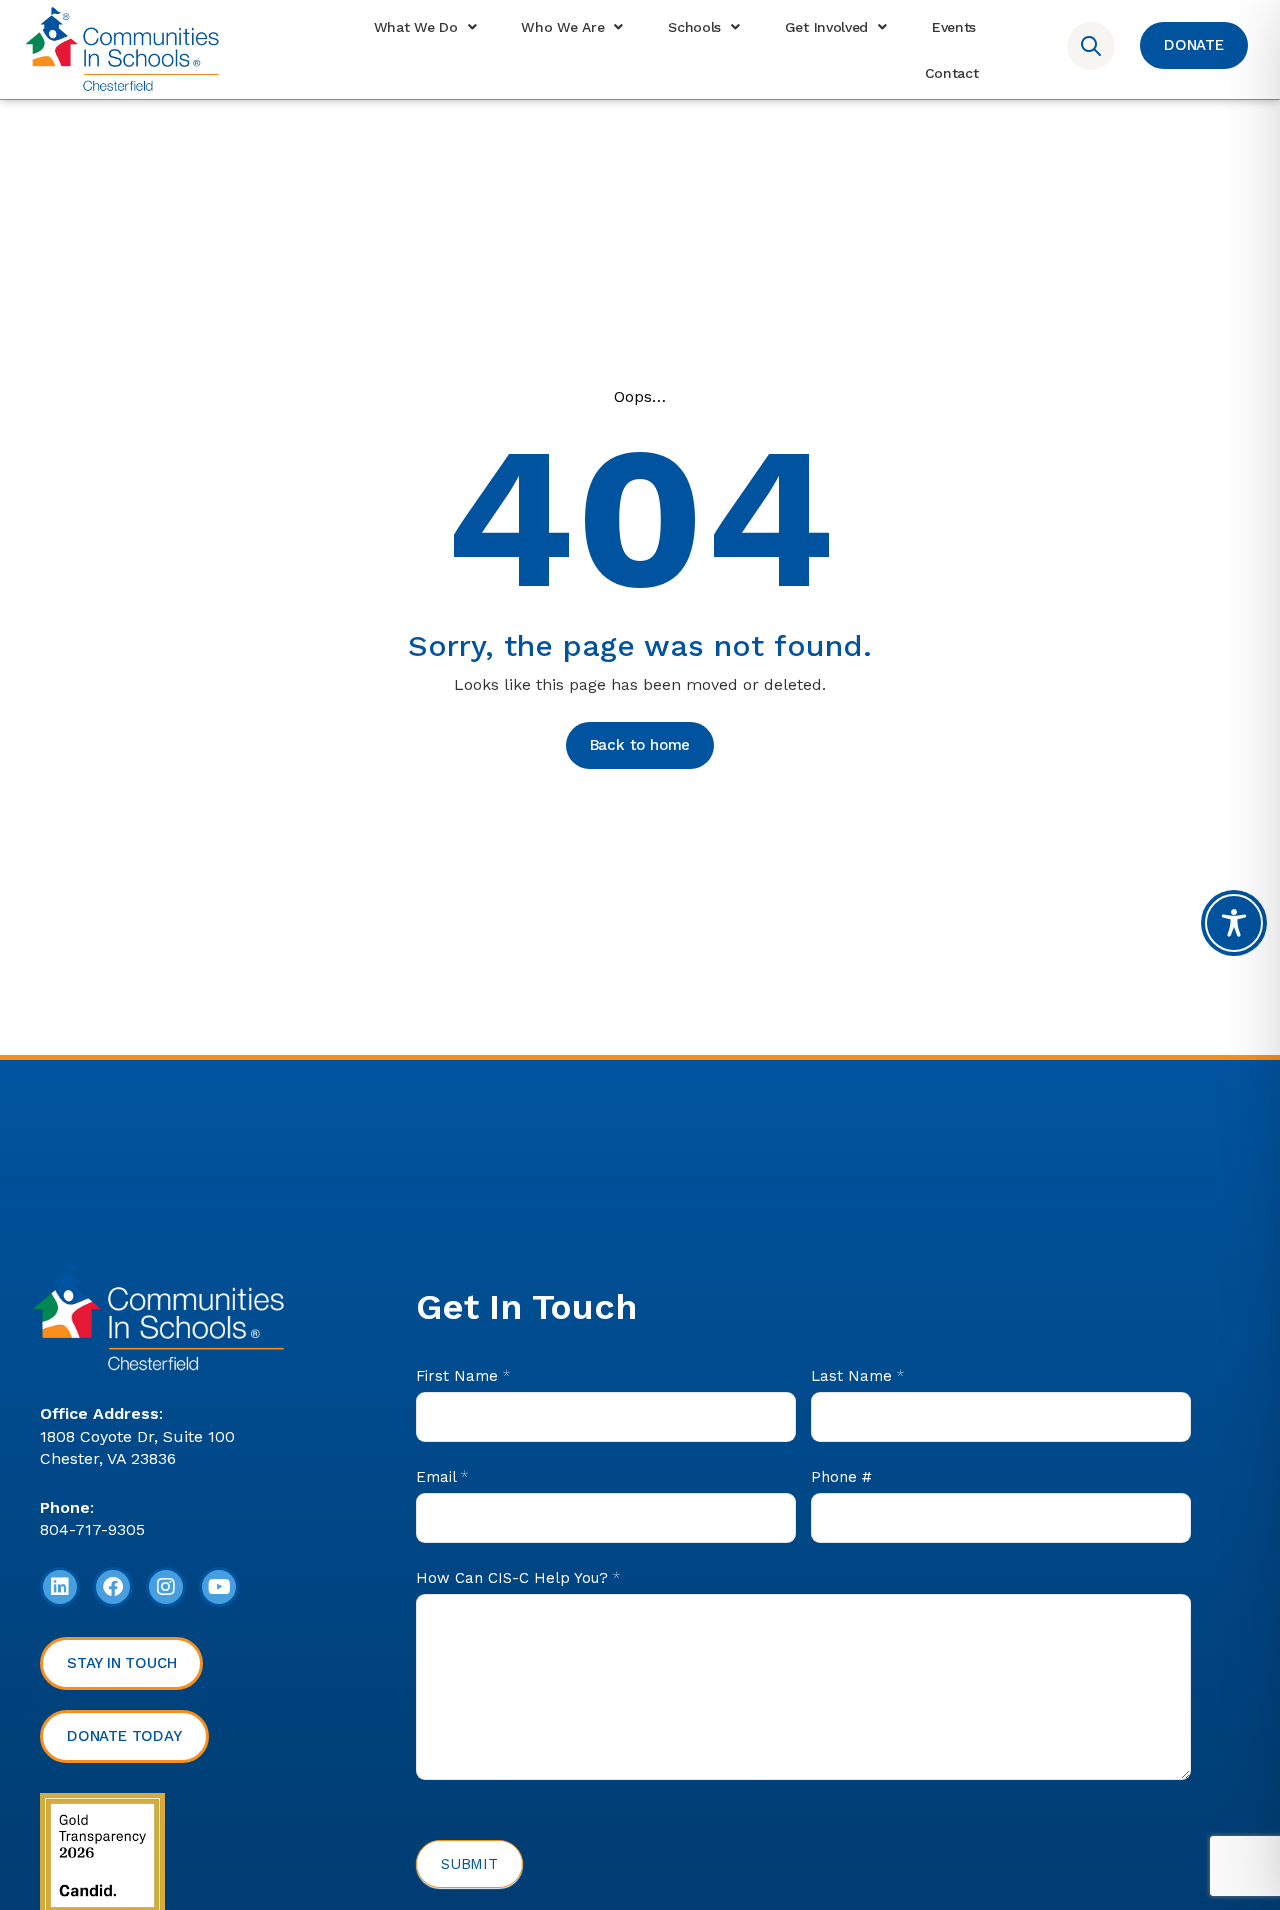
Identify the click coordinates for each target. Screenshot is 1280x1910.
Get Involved (826, 27)
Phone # (841, 1477)
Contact (952, 73)
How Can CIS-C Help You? (518, 1578)
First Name (463, 1376)
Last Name (857, 1376)
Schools (694, 27)
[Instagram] (166, 1587)
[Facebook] (113, 1587)
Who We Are (562, 27)
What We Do (416, 27)
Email (442, 1477)
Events (954, 27)
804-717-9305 (92, 1529)
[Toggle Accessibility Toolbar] (1234, 923)
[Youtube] (219, 1587)
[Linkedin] (60, 1587)
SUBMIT (469, 1864)
